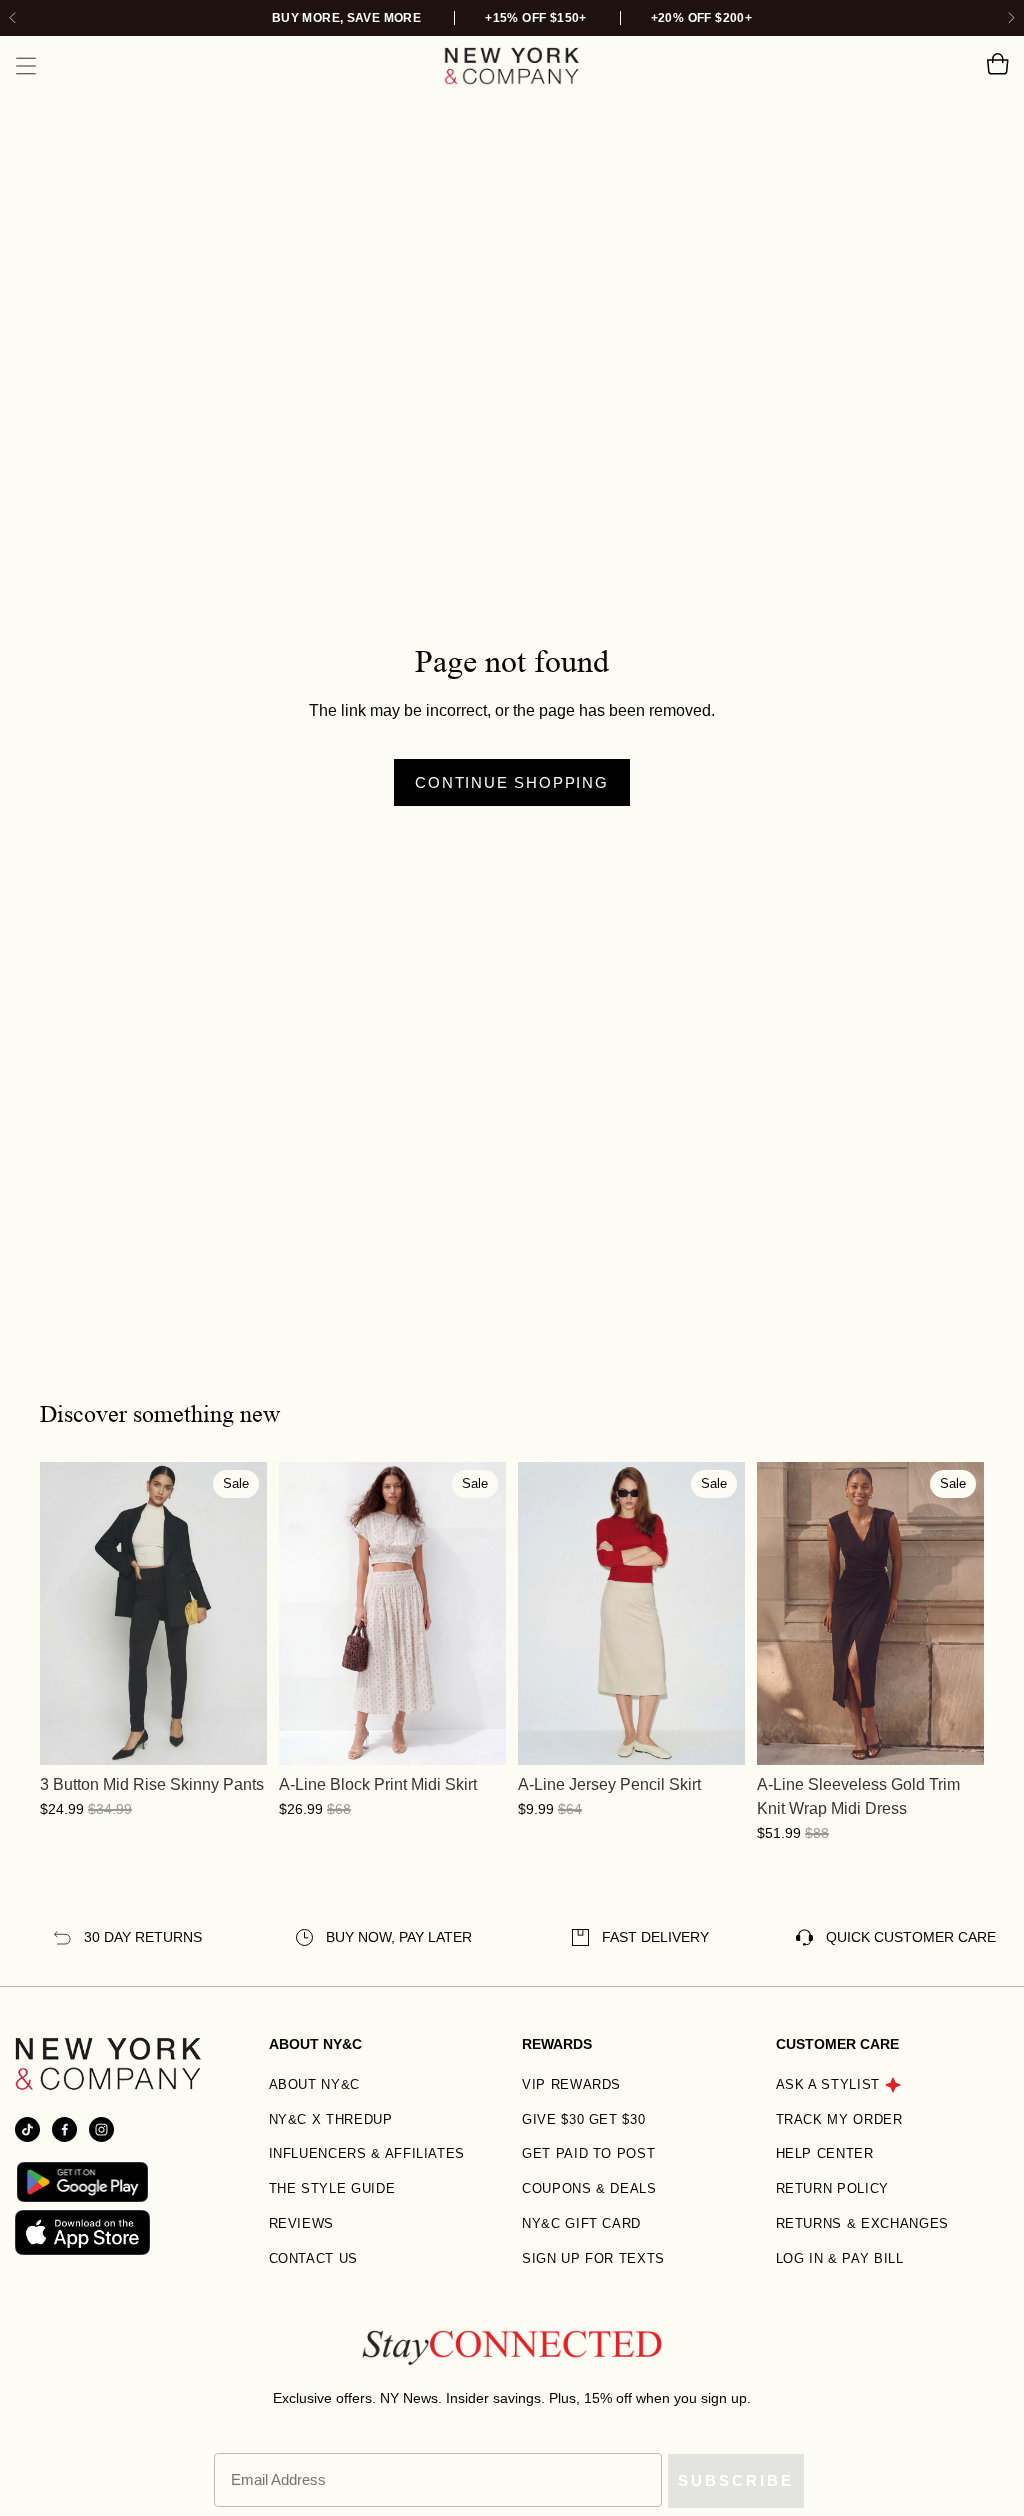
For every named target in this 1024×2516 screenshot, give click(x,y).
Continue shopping (512, 782)
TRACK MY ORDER (839, 2119)
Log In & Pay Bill (840, 2258)
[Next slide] (1010, 18)
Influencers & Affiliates (367, 2153)
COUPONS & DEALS (589, 2188)
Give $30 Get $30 (583, 2119)
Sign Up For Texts (593, 2258)
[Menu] (26, 66)
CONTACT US (314, 2258)
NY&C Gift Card (581, 2223)
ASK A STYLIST (828, 2084)
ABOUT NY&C (315, 2084)
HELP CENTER (825, 2153)
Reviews (302, 2223)
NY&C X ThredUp (331, 2119)
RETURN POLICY (832, 2188)
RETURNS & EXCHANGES (862, 2223)
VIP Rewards (571, 2084)
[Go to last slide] (13, 18)
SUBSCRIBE (736, 2480)
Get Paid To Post (588, 2153)
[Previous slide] (55, 1613)
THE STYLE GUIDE (332, 2188)
